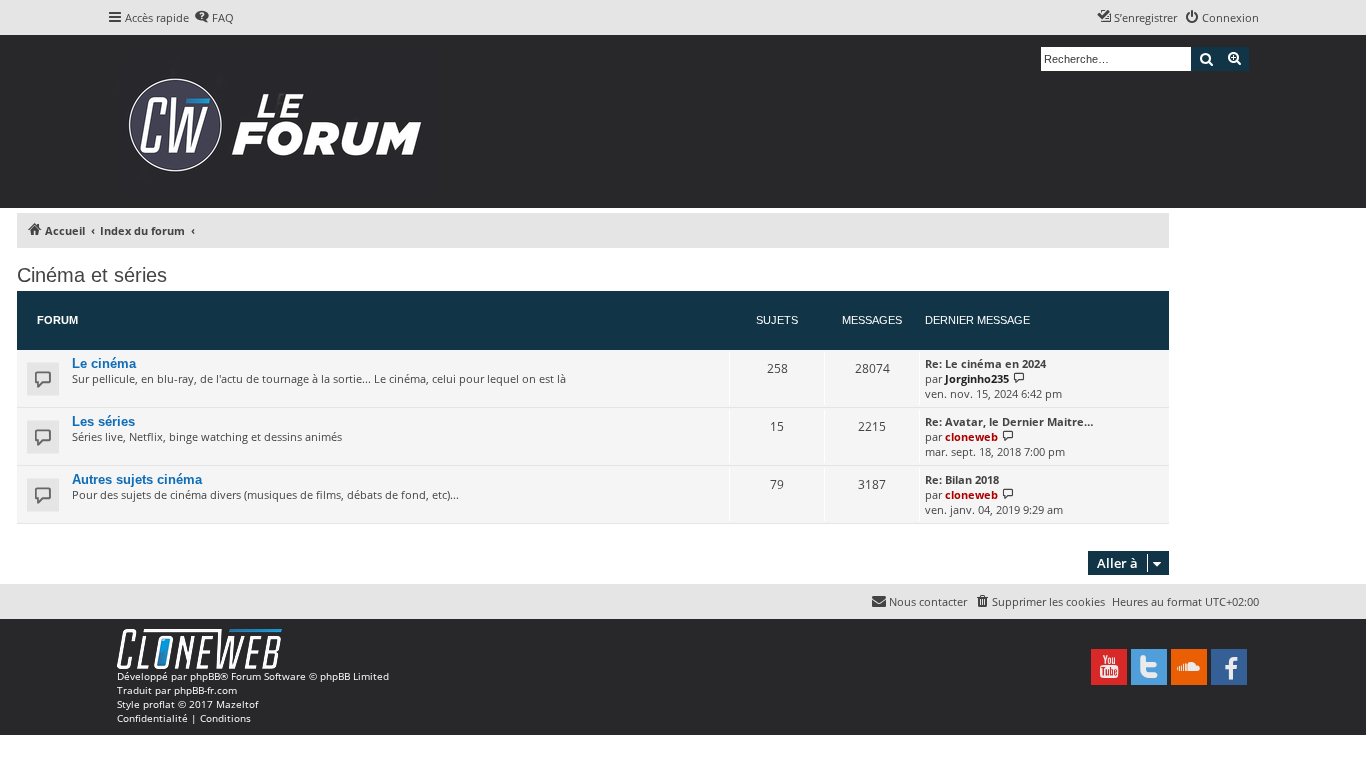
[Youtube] (1109, 667)
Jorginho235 (977, 378)
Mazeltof (237, 704)
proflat (159, 704)
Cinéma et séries (92, 275)
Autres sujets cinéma (137, 479)
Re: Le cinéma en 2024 (985, 363)
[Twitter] (1149, 667)
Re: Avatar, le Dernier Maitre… (1009, 421)
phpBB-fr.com (205, 690)
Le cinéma (104, 363)
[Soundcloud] (1189, 667)
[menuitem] (214, 18)
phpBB (205, 676)
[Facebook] (1229, 667)
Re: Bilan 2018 (962, 479)
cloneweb (971, 436)
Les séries (103, 421)
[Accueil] (281, 121)
